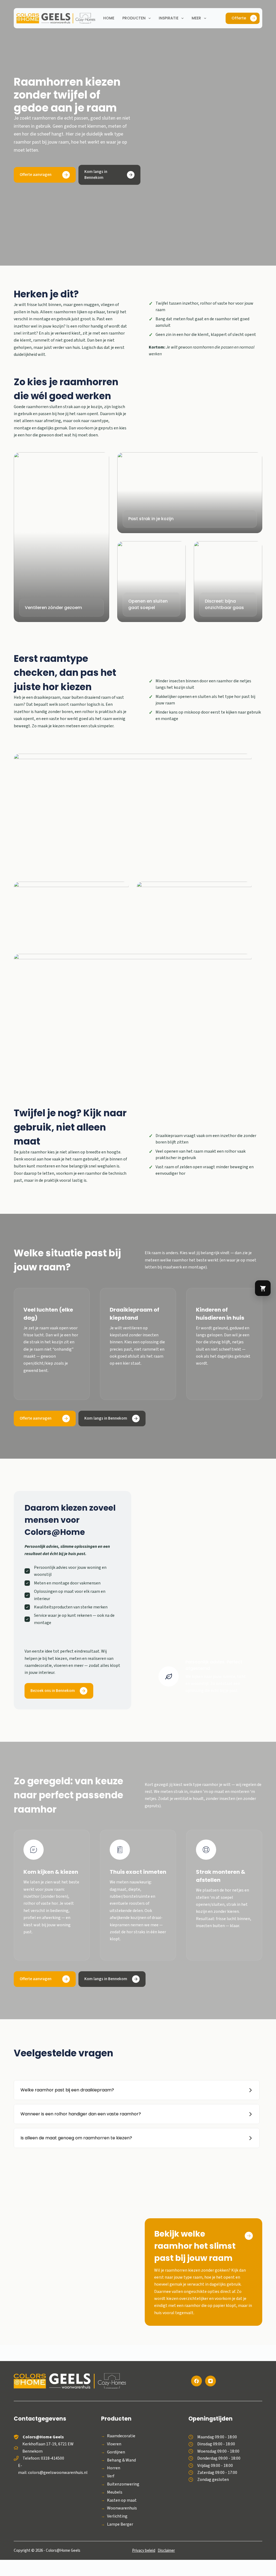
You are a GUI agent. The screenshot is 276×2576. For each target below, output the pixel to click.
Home (109, 18)
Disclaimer (166, 2551)
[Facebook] (196, 2381)
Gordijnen (116, 2452)
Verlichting (117, 2516)
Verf (111, 2476)
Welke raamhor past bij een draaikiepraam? (67, 2090)
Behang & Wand (121, 2460)
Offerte (239, 18)
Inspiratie (169, 18)
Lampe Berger (120, 2524)
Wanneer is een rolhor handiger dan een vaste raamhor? (81, 2114)
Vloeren (114, 2444)
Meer (196, 18)
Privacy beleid (144, 2551)
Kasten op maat (122, 2500)
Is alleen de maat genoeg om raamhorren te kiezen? (76, 2138)
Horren (114, 2468)
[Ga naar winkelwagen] (263, 1288)
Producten (134, 18)
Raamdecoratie (121, 2436)
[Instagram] (211, 2381)
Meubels (115, 2492)
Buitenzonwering (123, 2484)
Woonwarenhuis (122, 2508)
